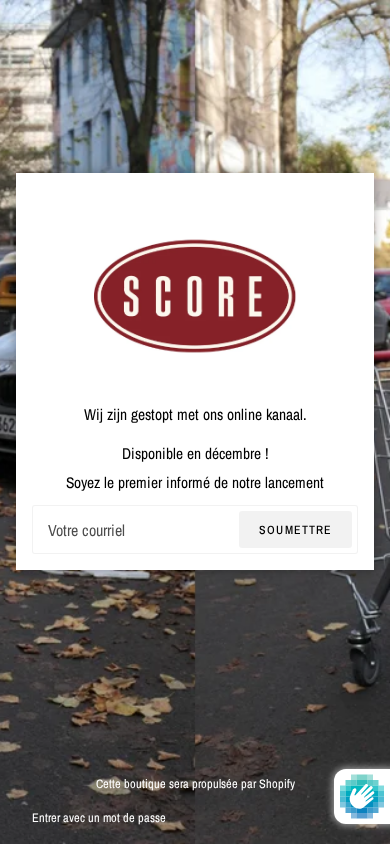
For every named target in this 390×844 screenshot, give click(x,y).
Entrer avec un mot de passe (99, 817)
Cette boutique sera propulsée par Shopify (195, 783)
